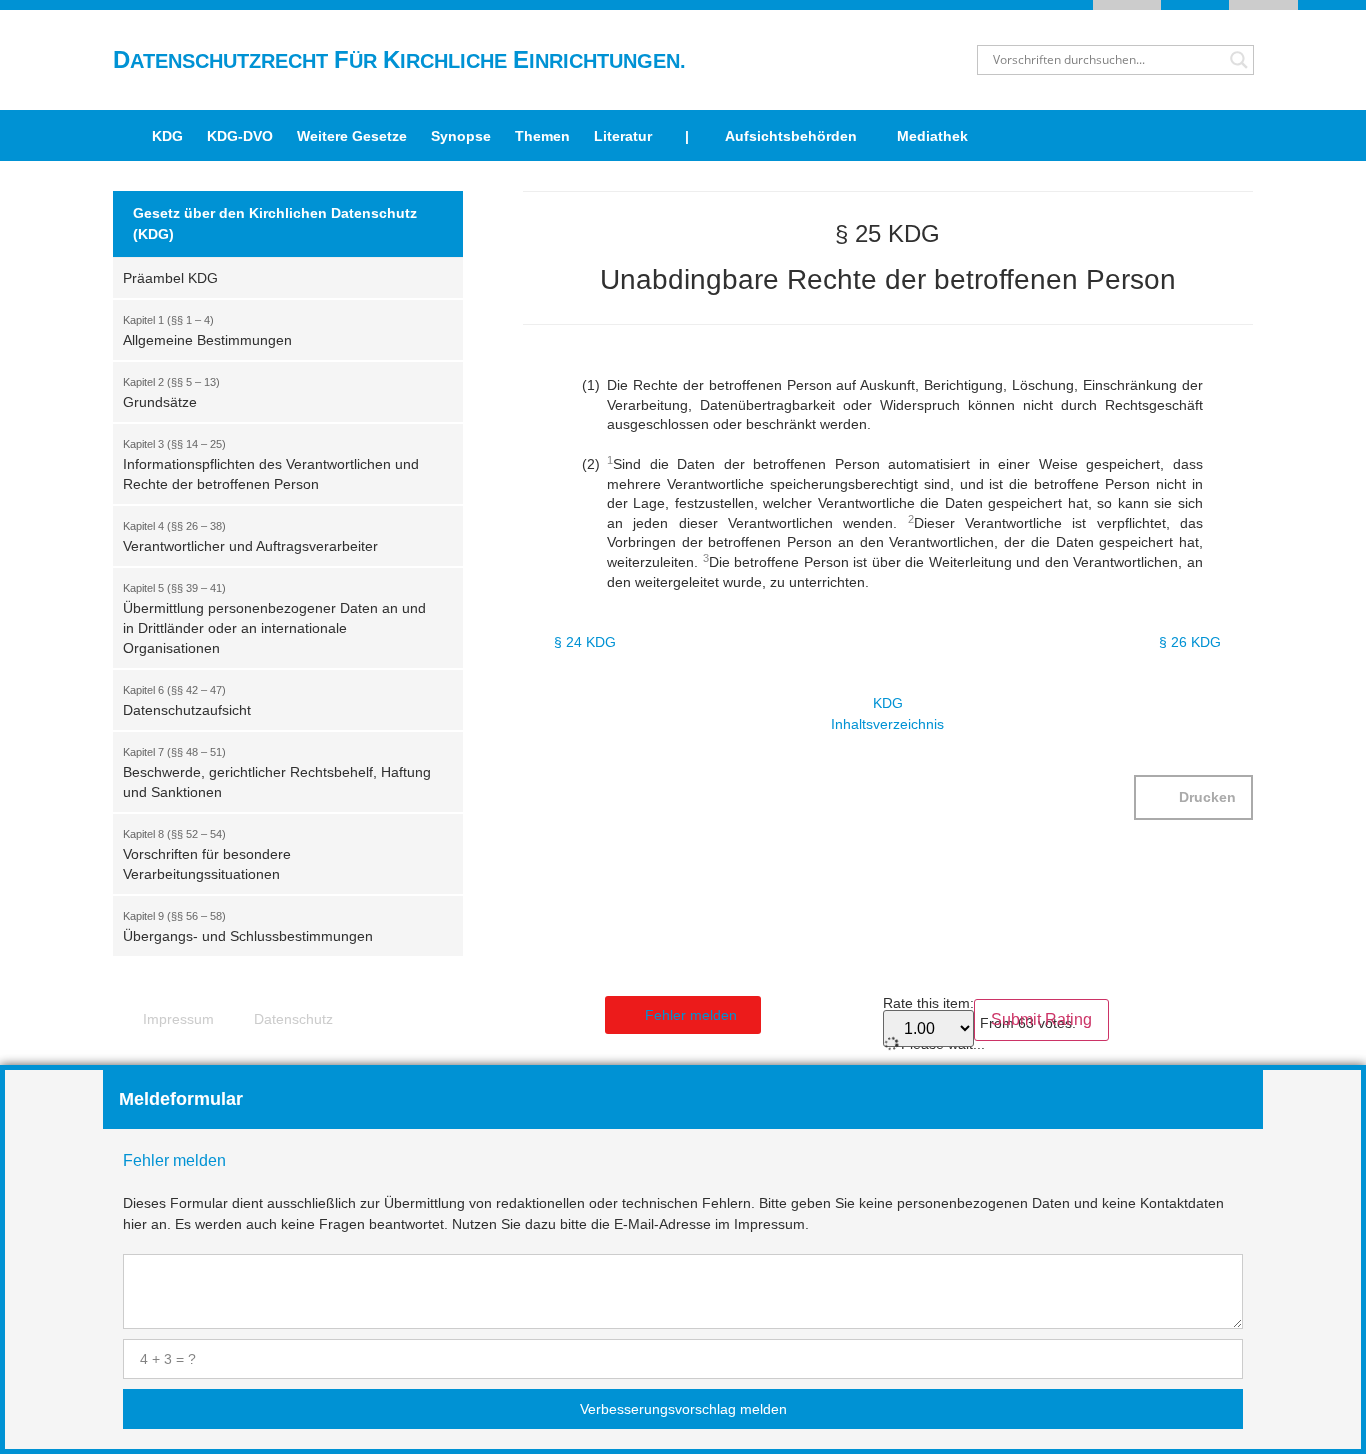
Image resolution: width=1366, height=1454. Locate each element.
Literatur (623, 136)
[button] (1193, 797)
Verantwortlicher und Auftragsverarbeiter (250, 537)
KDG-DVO (240, 136)
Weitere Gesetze (352, 136)
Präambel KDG (170, 278)
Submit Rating (1041, 1019)
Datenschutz (293, 1019)
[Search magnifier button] (1239, 60)
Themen (542, 136)
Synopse (461, 136)
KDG (167, 136)
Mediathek (932, 136)
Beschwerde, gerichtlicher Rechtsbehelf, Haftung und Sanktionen (277, 773)
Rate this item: (928, 1003)
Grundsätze (171, 393)
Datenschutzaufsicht (187, 701)
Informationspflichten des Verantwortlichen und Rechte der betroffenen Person (271, 465)
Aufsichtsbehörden (791, 136)
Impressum (178, 1019)
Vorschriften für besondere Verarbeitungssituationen (207, 855)
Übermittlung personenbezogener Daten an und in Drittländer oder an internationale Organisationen (274, 619)
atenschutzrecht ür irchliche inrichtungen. (399, 61)
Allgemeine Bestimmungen (207, 331)
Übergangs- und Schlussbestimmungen (248, 927)
